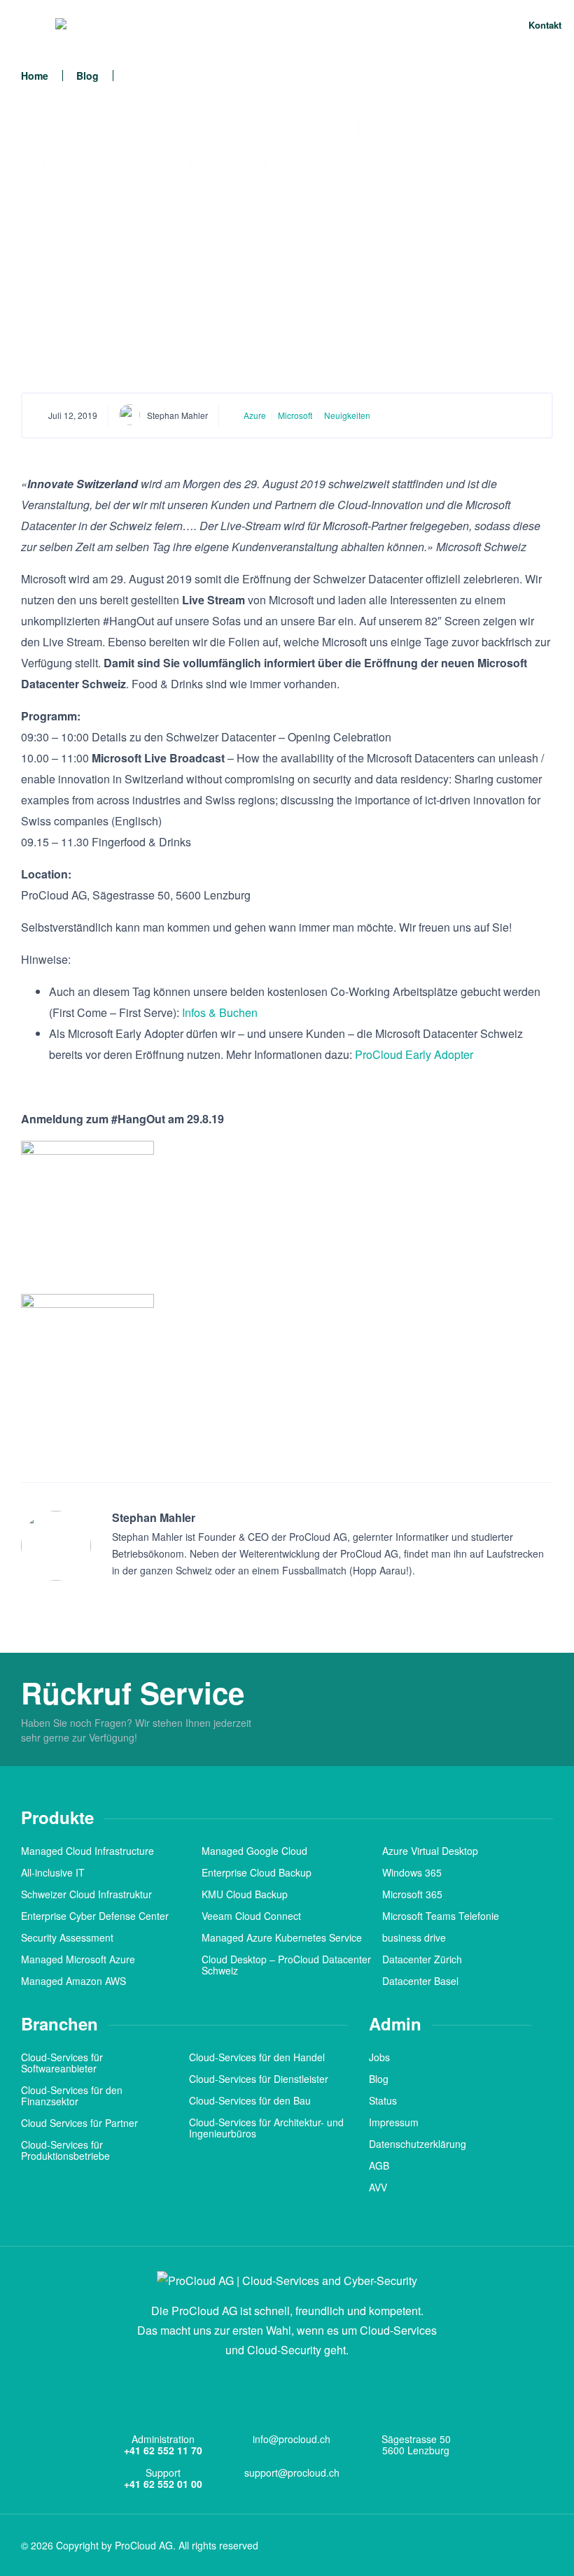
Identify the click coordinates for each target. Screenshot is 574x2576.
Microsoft (295, 415)
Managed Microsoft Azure (78, 1959)
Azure (255, 415)
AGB (379, 2165)
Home (35, 76)
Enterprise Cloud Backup (257, 1872)
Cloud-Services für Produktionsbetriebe (65, 2150)
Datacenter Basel (420, 1981)
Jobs (379, 2057)
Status (383, 2100)
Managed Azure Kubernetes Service (282, 1937)
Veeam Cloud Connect (251, 1916)
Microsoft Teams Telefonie (441, 1916)
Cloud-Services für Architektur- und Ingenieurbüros (266, 2128)
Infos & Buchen (220, 1012)
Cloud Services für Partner (79, 2123)
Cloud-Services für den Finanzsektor (72, 2095)
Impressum (394, 2122)
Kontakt (544, 25)
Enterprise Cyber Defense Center (95, 1916)
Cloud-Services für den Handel (257, 2057)
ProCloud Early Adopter (414, 1054)
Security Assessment (67, 1937)
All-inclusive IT (53, 1872)
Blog (87, 76)
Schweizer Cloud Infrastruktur (86, 1894)
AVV (378, 2187)
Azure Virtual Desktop (430, 1851)
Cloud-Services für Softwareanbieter (62, 2063)
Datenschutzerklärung (418, 2144)
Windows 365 (412, 1872)
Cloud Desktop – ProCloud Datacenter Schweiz (286, 1965)
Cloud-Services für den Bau (250, 2100)
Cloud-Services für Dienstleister (259, 2079)
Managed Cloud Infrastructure (87, 1851)
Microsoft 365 (412, 1894)
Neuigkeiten (347, 415)
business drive (414, 1937)
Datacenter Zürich (422, 1959)
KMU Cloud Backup (245, 1894)
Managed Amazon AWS (73, 1981)
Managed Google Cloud (254, 1851)
